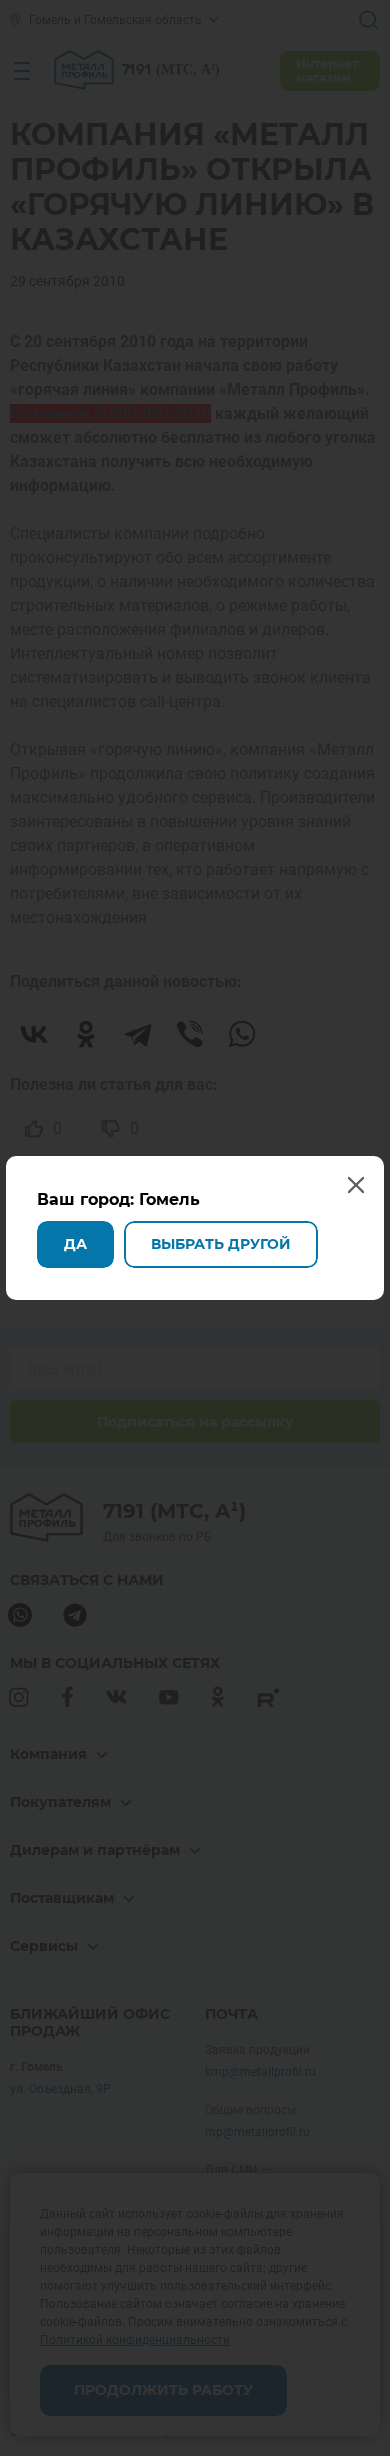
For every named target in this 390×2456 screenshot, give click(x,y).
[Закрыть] (368, 22)
